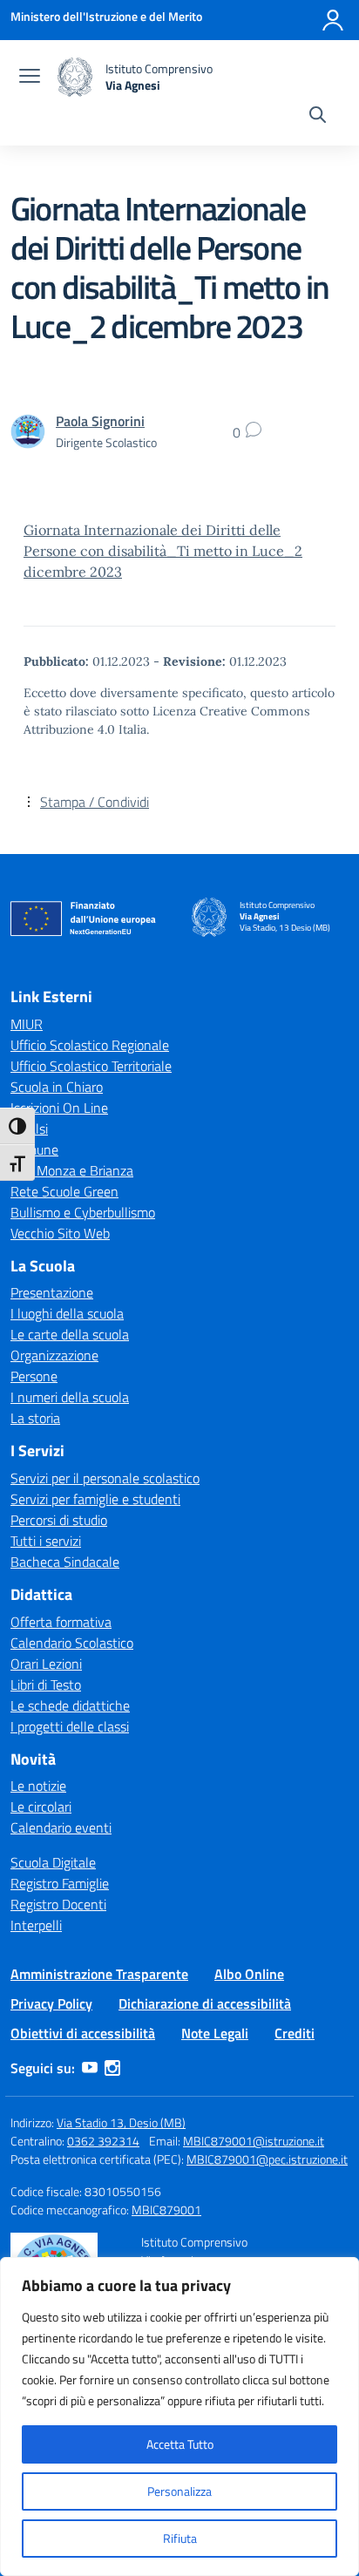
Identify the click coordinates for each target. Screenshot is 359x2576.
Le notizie (38, 1786)
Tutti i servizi (46, 1541)
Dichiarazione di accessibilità (205, 2003)
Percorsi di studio (59, 1520)
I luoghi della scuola (67, 1313)
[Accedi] (333, 20)
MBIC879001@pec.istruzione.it (267, 2159)
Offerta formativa (61, 1622)
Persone (34, 1376)
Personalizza (179, 2491)
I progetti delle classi (70, 1726)
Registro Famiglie (60, 1883)
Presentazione (52, 1292)
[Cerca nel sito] (318, 117)
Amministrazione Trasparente (99, 1974)
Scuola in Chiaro (57, 1087)
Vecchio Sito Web (60, 1233)
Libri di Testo (46, 1685)
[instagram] (112, 2068)
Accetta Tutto (180, 2444)
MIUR (27, 1024)
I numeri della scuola (70, 1397)
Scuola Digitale (53, 1862)
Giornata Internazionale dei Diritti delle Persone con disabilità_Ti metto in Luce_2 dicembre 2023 (163, 551)
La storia (35, 1418)
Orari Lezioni (46, 1664)
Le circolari (41, 1807)
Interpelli (36, 1925)
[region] (179, 2417)
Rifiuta (180, 2538)
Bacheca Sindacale (65, 1562)
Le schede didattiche (70, 1705)
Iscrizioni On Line (59, 1108)
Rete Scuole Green (64, 1191)
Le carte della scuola (70, 1334)
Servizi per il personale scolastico (105, 1478)
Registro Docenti (58, 1904)
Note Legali (215, 2033)
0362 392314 (103, 2141)
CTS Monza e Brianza (72, 1170)
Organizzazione (54, 1355)
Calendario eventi (61, 1827)
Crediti (295, 2033)
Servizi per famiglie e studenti (95, 1499)
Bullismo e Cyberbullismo (83, 1212)
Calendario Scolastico (72, 1643)
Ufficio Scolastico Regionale (90, 1045)
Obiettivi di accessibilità (83, 2033)
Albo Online (249, 1974)
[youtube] (90, 2068)
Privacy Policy (51, 2003)
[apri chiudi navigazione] (30, 78)
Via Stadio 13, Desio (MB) (121, 2122)
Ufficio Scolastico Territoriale (91, 1066)
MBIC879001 (166, 2210)
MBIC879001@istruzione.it (254, 2141)
